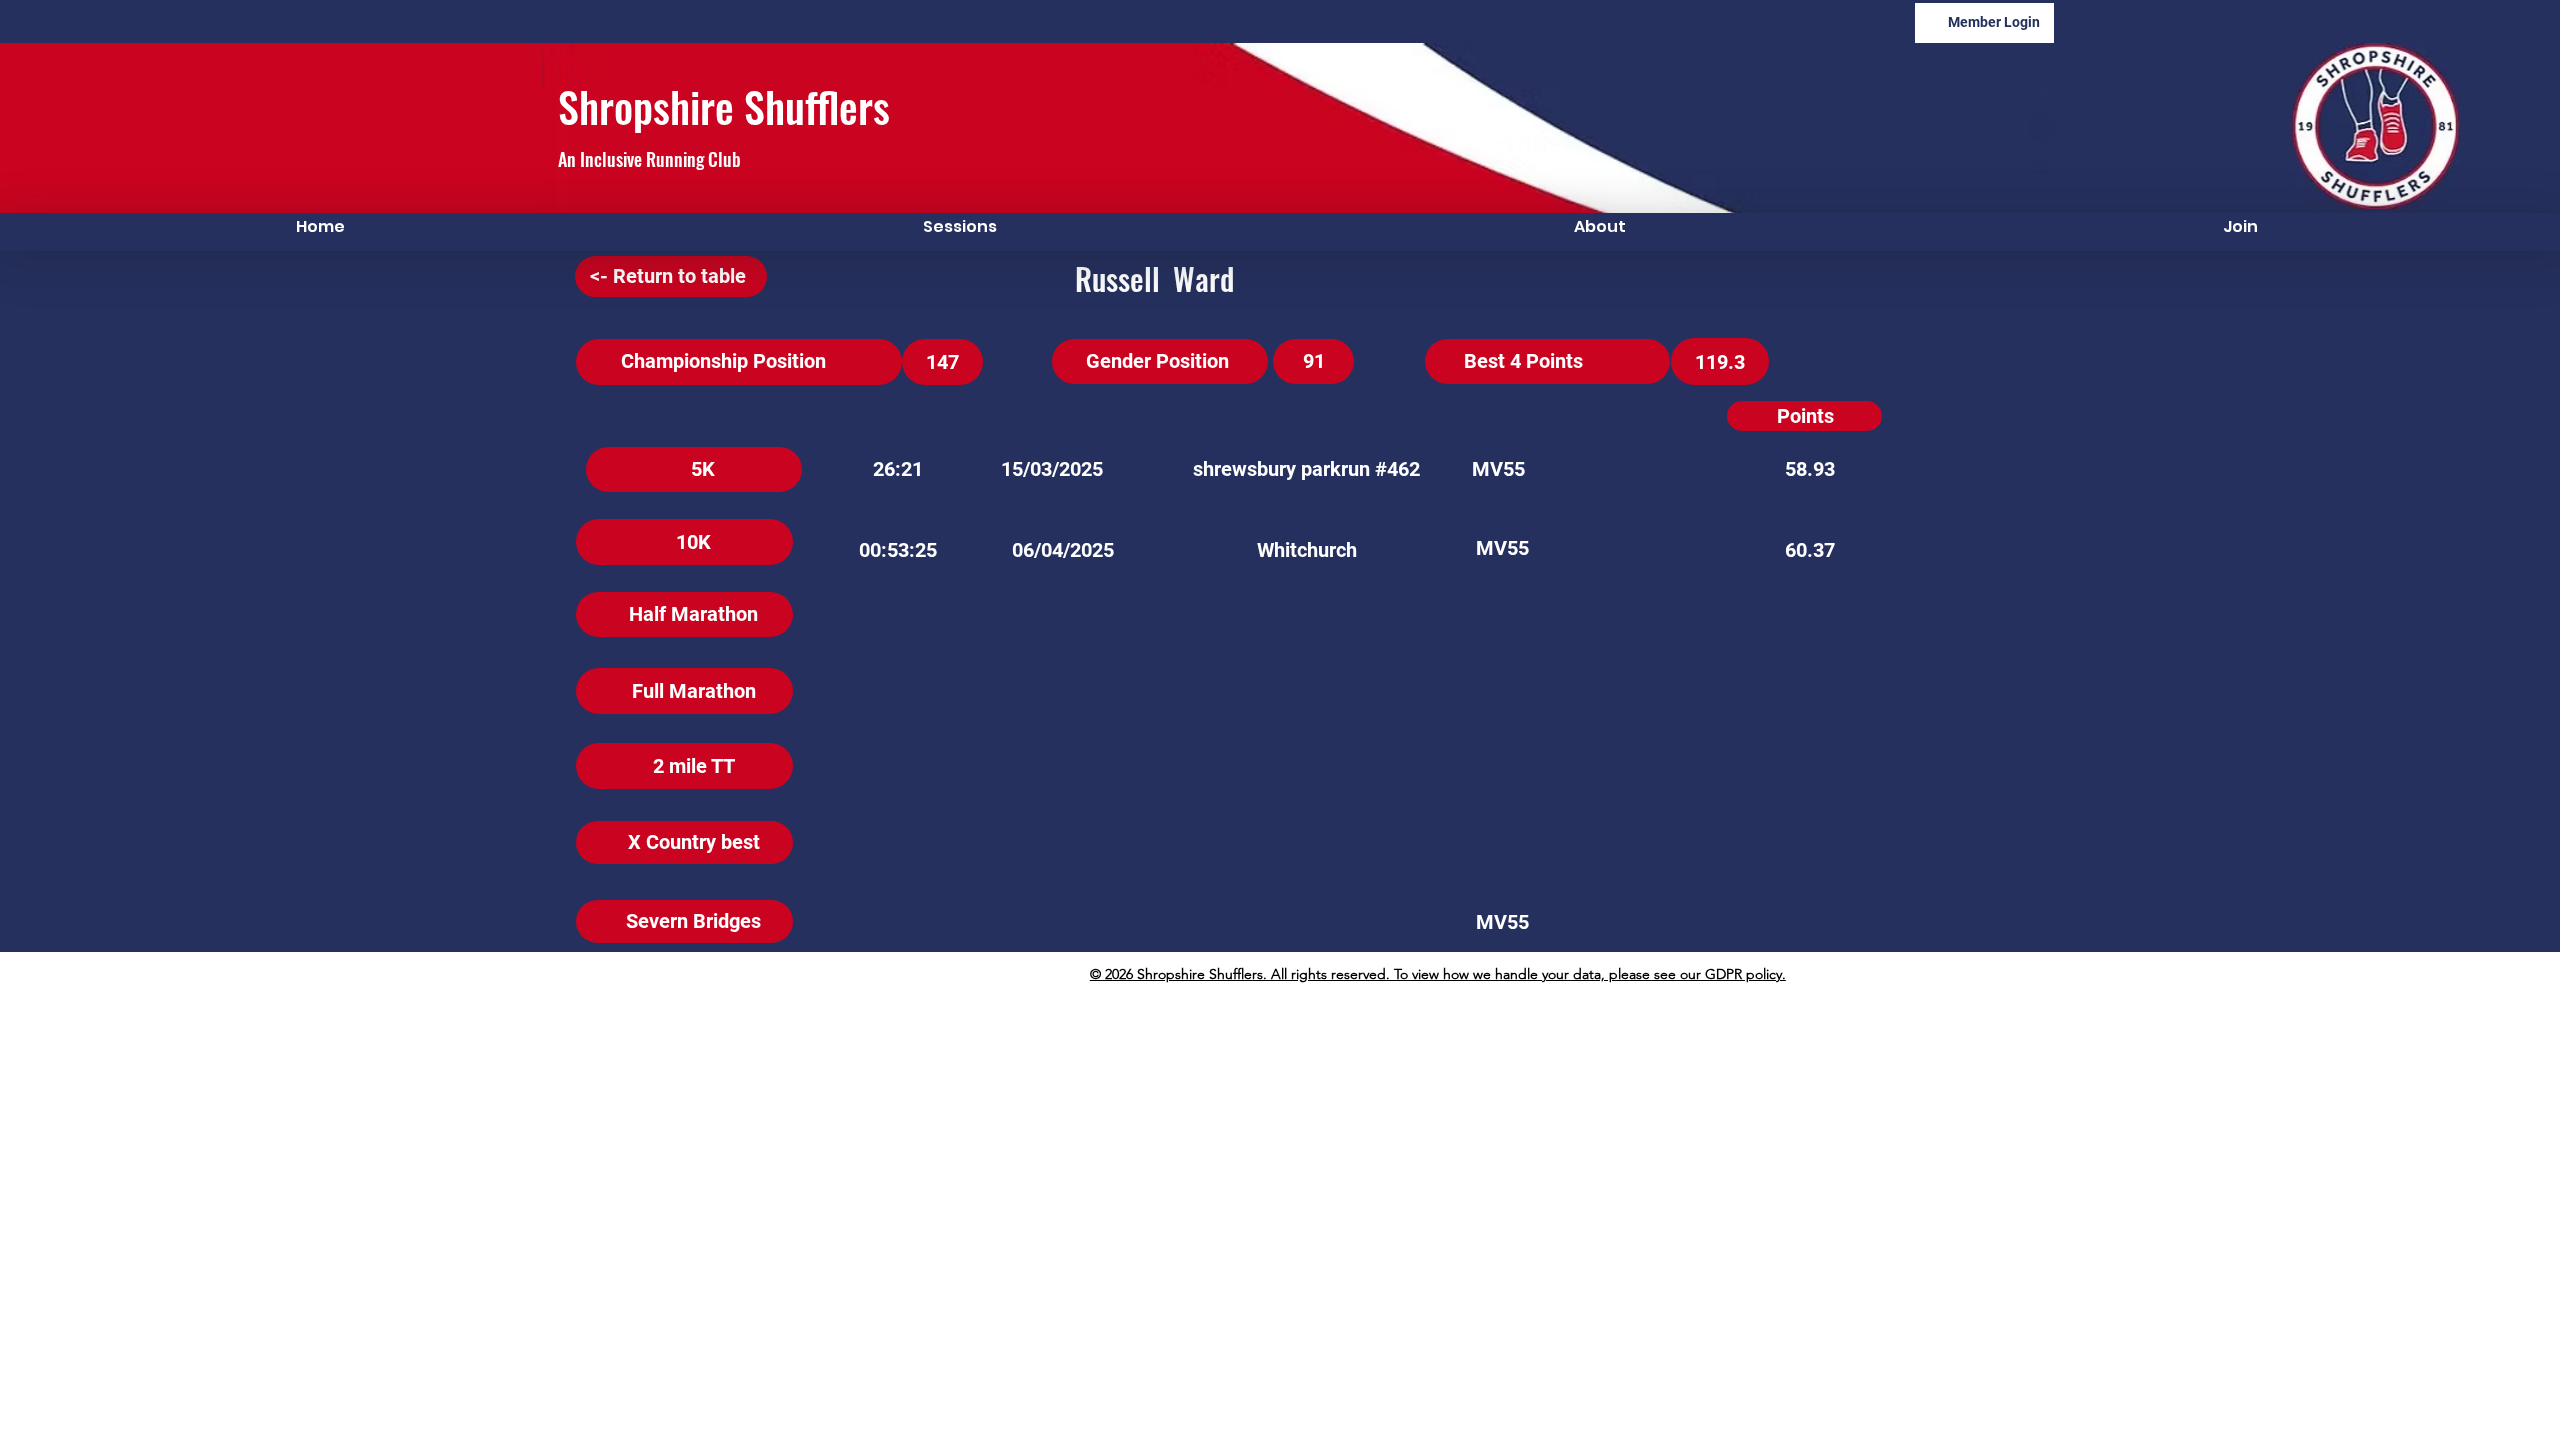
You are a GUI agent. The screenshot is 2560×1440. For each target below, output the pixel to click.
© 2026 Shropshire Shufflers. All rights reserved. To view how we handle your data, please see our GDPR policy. (1438, 974)
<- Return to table (668, 276)
